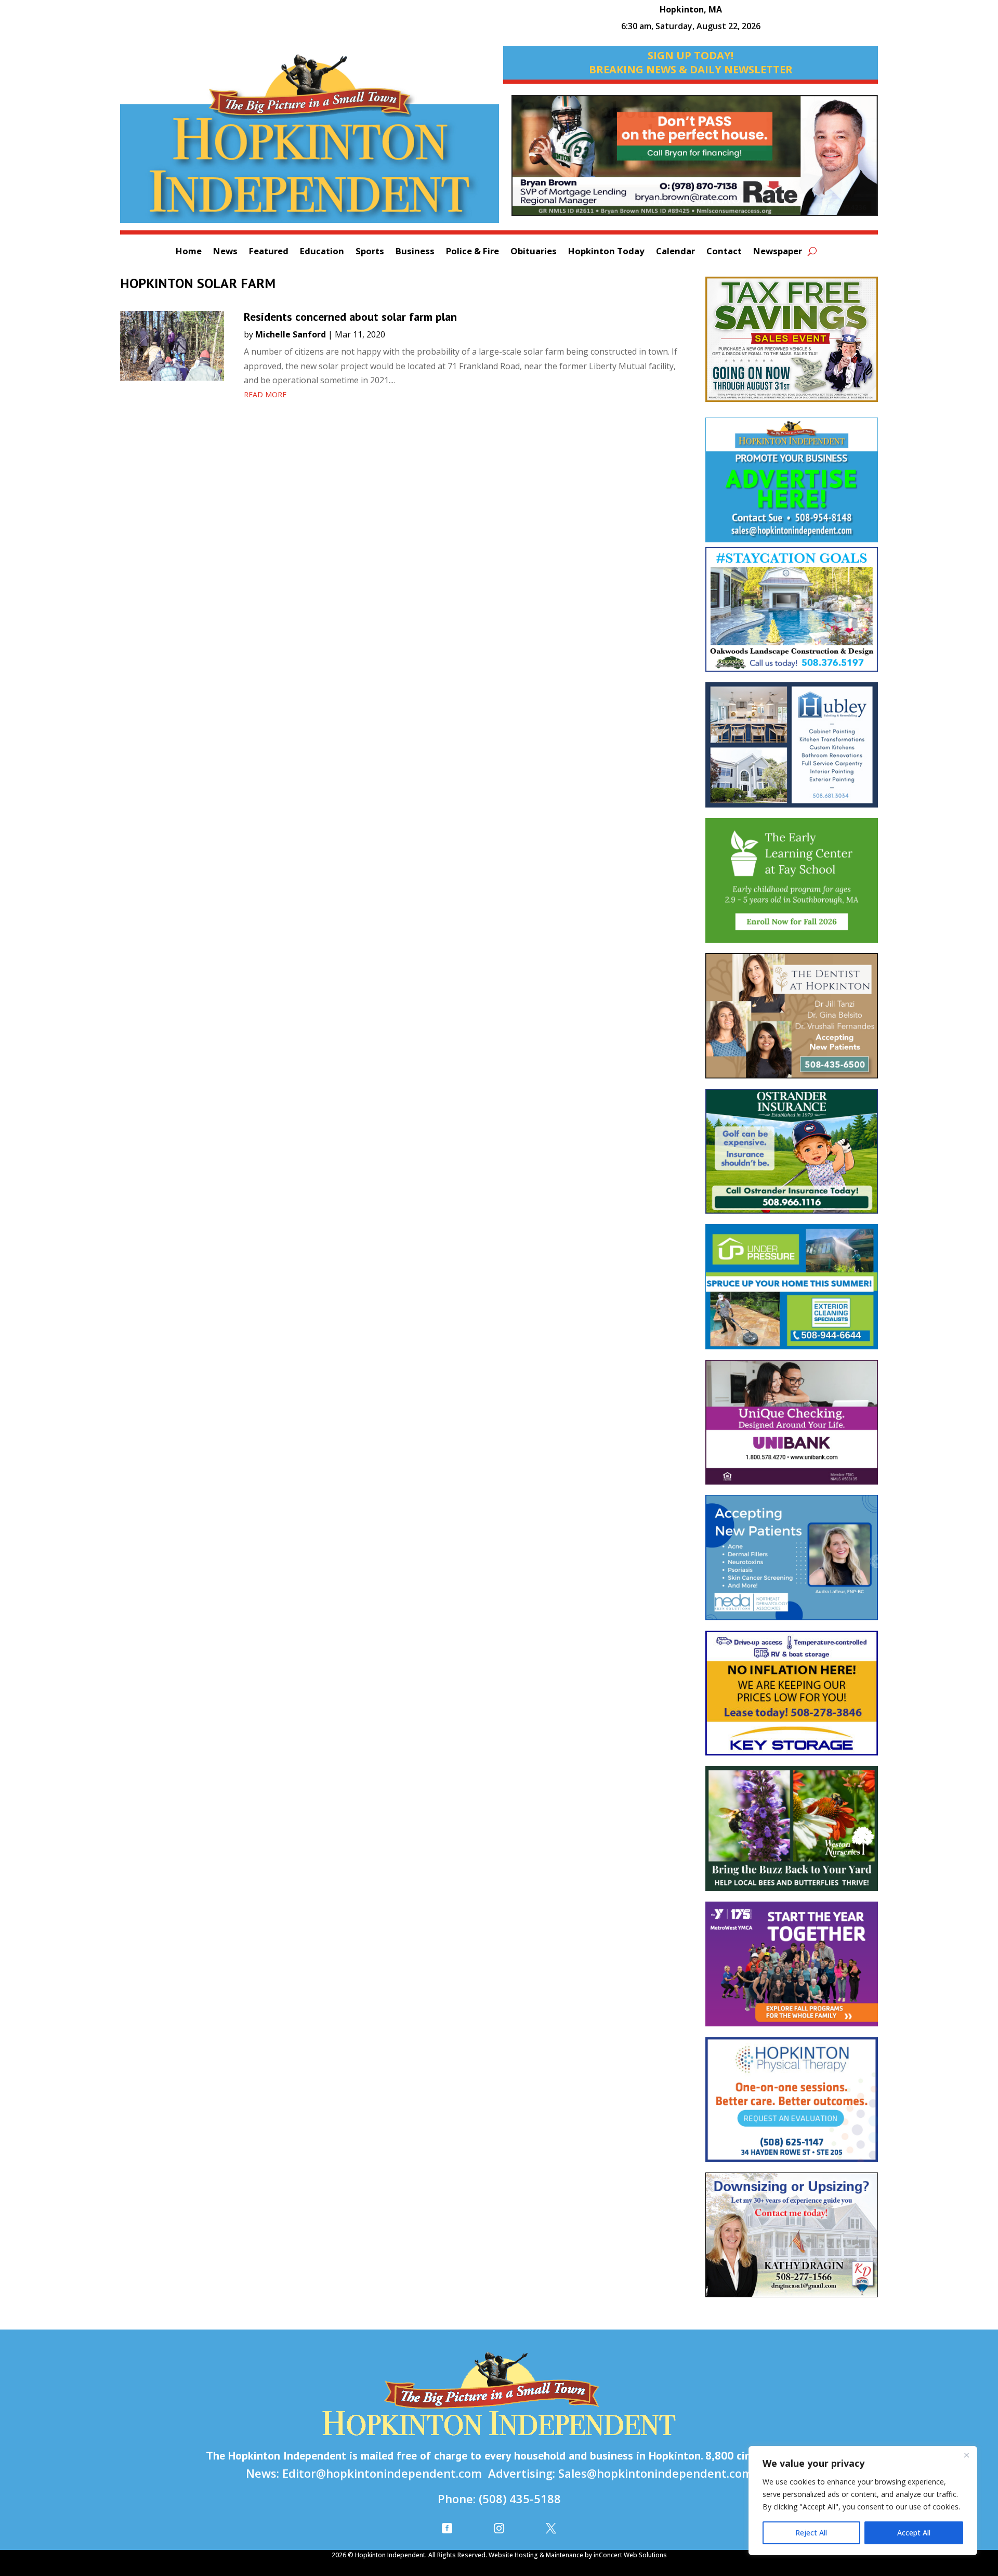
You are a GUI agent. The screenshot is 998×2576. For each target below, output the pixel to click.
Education (322, 252)
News (225, 252)
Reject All (811, 2533)
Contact (724, 252)
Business (415, 252)
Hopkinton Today (606, 252)
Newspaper (778, 252)
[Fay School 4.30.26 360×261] (792, 886)
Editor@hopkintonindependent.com (382, 2473)
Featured (269, 252)
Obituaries (534, 252)
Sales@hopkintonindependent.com (655, 2473)
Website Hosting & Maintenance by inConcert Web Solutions (578, 2555)
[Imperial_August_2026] (792, 344)
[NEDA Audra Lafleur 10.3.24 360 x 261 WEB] (792, 1563)
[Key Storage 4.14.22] (792, 1698)
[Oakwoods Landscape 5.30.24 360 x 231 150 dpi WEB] (792, 615)
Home (189, 252)
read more (265, 394)
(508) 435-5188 (520, 2499)
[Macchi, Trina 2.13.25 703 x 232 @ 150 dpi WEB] (695, 161)
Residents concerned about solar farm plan (350, 317)
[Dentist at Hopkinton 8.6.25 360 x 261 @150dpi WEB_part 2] (792, 1021)
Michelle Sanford (291, 334)
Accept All (914, 2533)
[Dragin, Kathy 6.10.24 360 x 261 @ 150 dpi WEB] (792, 2240)
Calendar (675, 252)
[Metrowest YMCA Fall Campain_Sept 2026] (792, 1969)
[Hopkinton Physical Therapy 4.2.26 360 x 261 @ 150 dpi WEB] (792, 2105)
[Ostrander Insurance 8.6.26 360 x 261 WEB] (792, 1157)
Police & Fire (472, 252)
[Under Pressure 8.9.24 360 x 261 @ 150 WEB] (792, 1292)
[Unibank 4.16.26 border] (792, 1427)
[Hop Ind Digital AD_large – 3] (792, 750)
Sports (370, 252)
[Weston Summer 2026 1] (792, 1833)
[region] (863, 2501)
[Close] (966, 2455)
